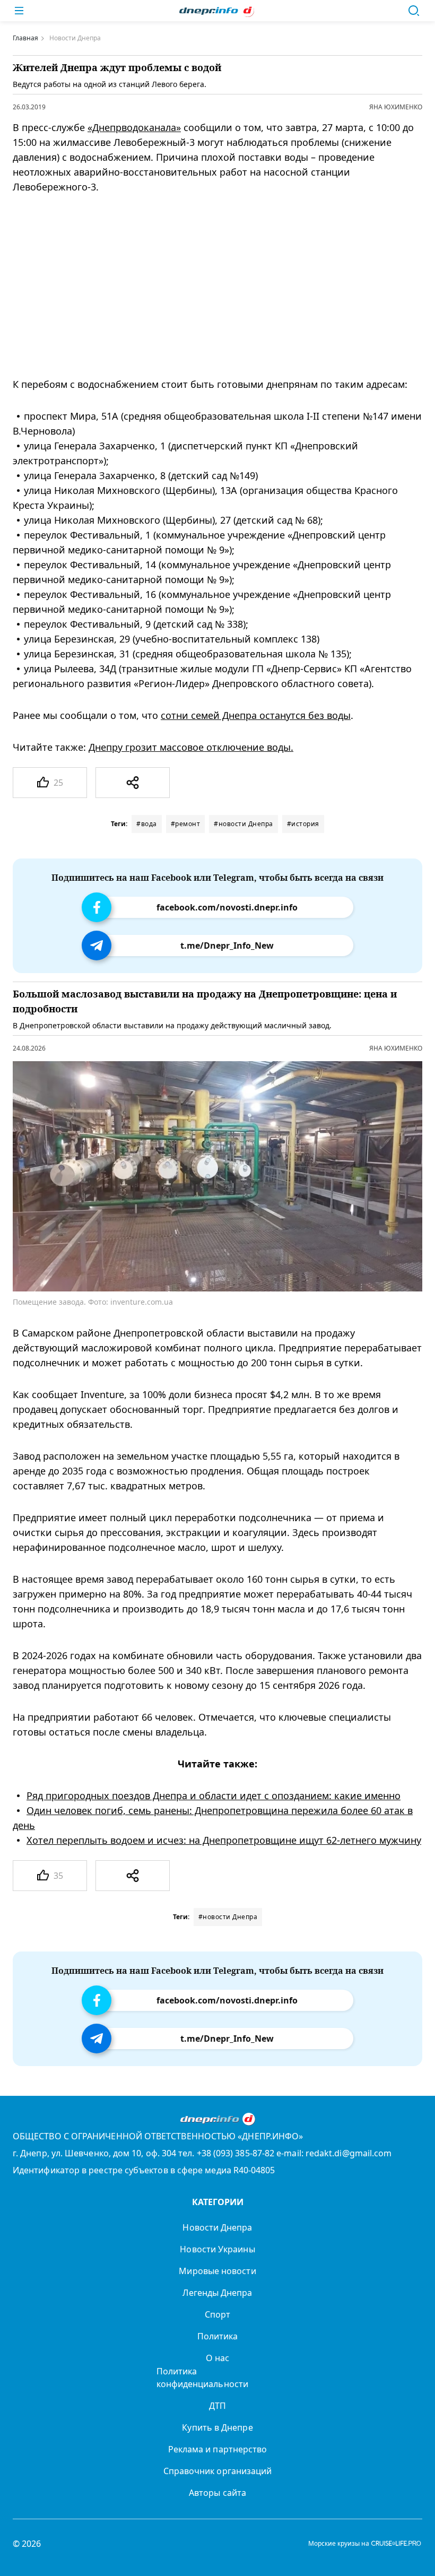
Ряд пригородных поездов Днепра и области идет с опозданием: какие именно (214, 1796)
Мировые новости (217, 2271)
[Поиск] (414, 11)
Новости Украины (217, 2249)
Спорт (217, 2314)
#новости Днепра (243, 824)
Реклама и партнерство (218, 2449)
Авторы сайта (217, 2493)
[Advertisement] (208, 285)
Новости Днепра (217, 2227)
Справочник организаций (218, 2471)
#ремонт (186, 824)
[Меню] (19, 11)
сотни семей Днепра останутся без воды (256, 715)
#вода (147, 824)
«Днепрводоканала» (134, 127)
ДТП (217, 2406)
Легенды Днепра (217, 2293)
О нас (217, 2358)
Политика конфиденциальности (202, 2378)
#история (303, 824)
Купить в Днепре (217, 2427)
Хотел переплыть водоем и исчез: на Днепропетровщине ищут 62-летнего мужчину (224, 1840)
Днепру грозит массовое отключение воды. (191, 747)
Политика (218, 2336)
